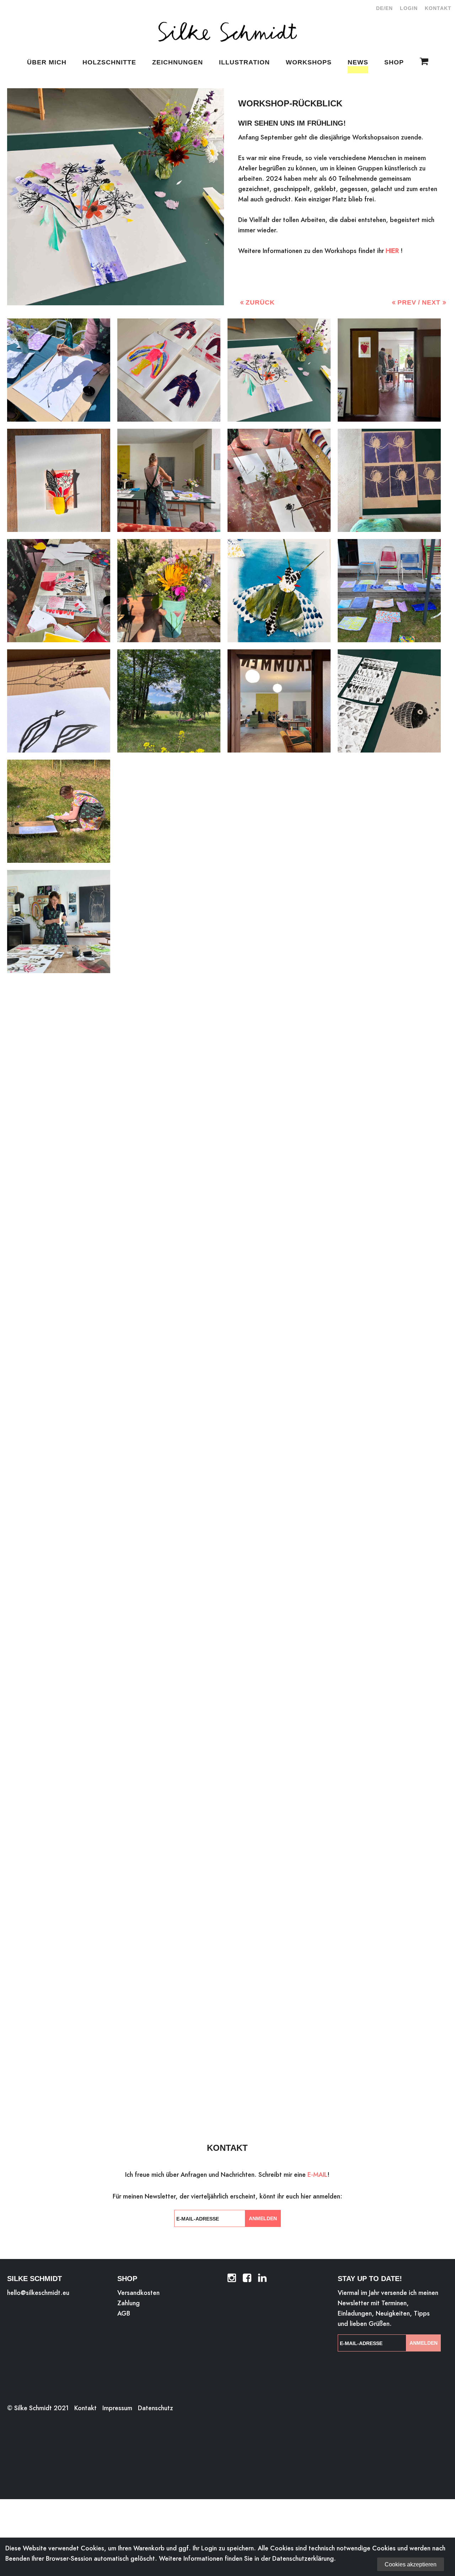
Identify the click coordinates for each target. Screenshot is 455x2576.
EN (389, 8)
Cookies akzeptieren (411, 2564)
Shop (394, 62)
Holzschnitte (109, 62)
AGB (124, 2313)
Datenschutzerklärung (303, 2558)
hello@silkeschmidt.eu (38, 2293)
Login (409, 8)
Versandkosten (138, 2293)
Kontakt (438, 8)
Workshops (309, 62)
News (358, 62)
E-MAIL (317, 2174)
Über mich (47, 62)
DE (380, 8)
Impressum (117, 2408)
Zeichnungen (178, 62)
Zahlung (129, 2303)
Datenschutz (156, 2408)
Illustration (244, 62)
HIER (392, 251)
